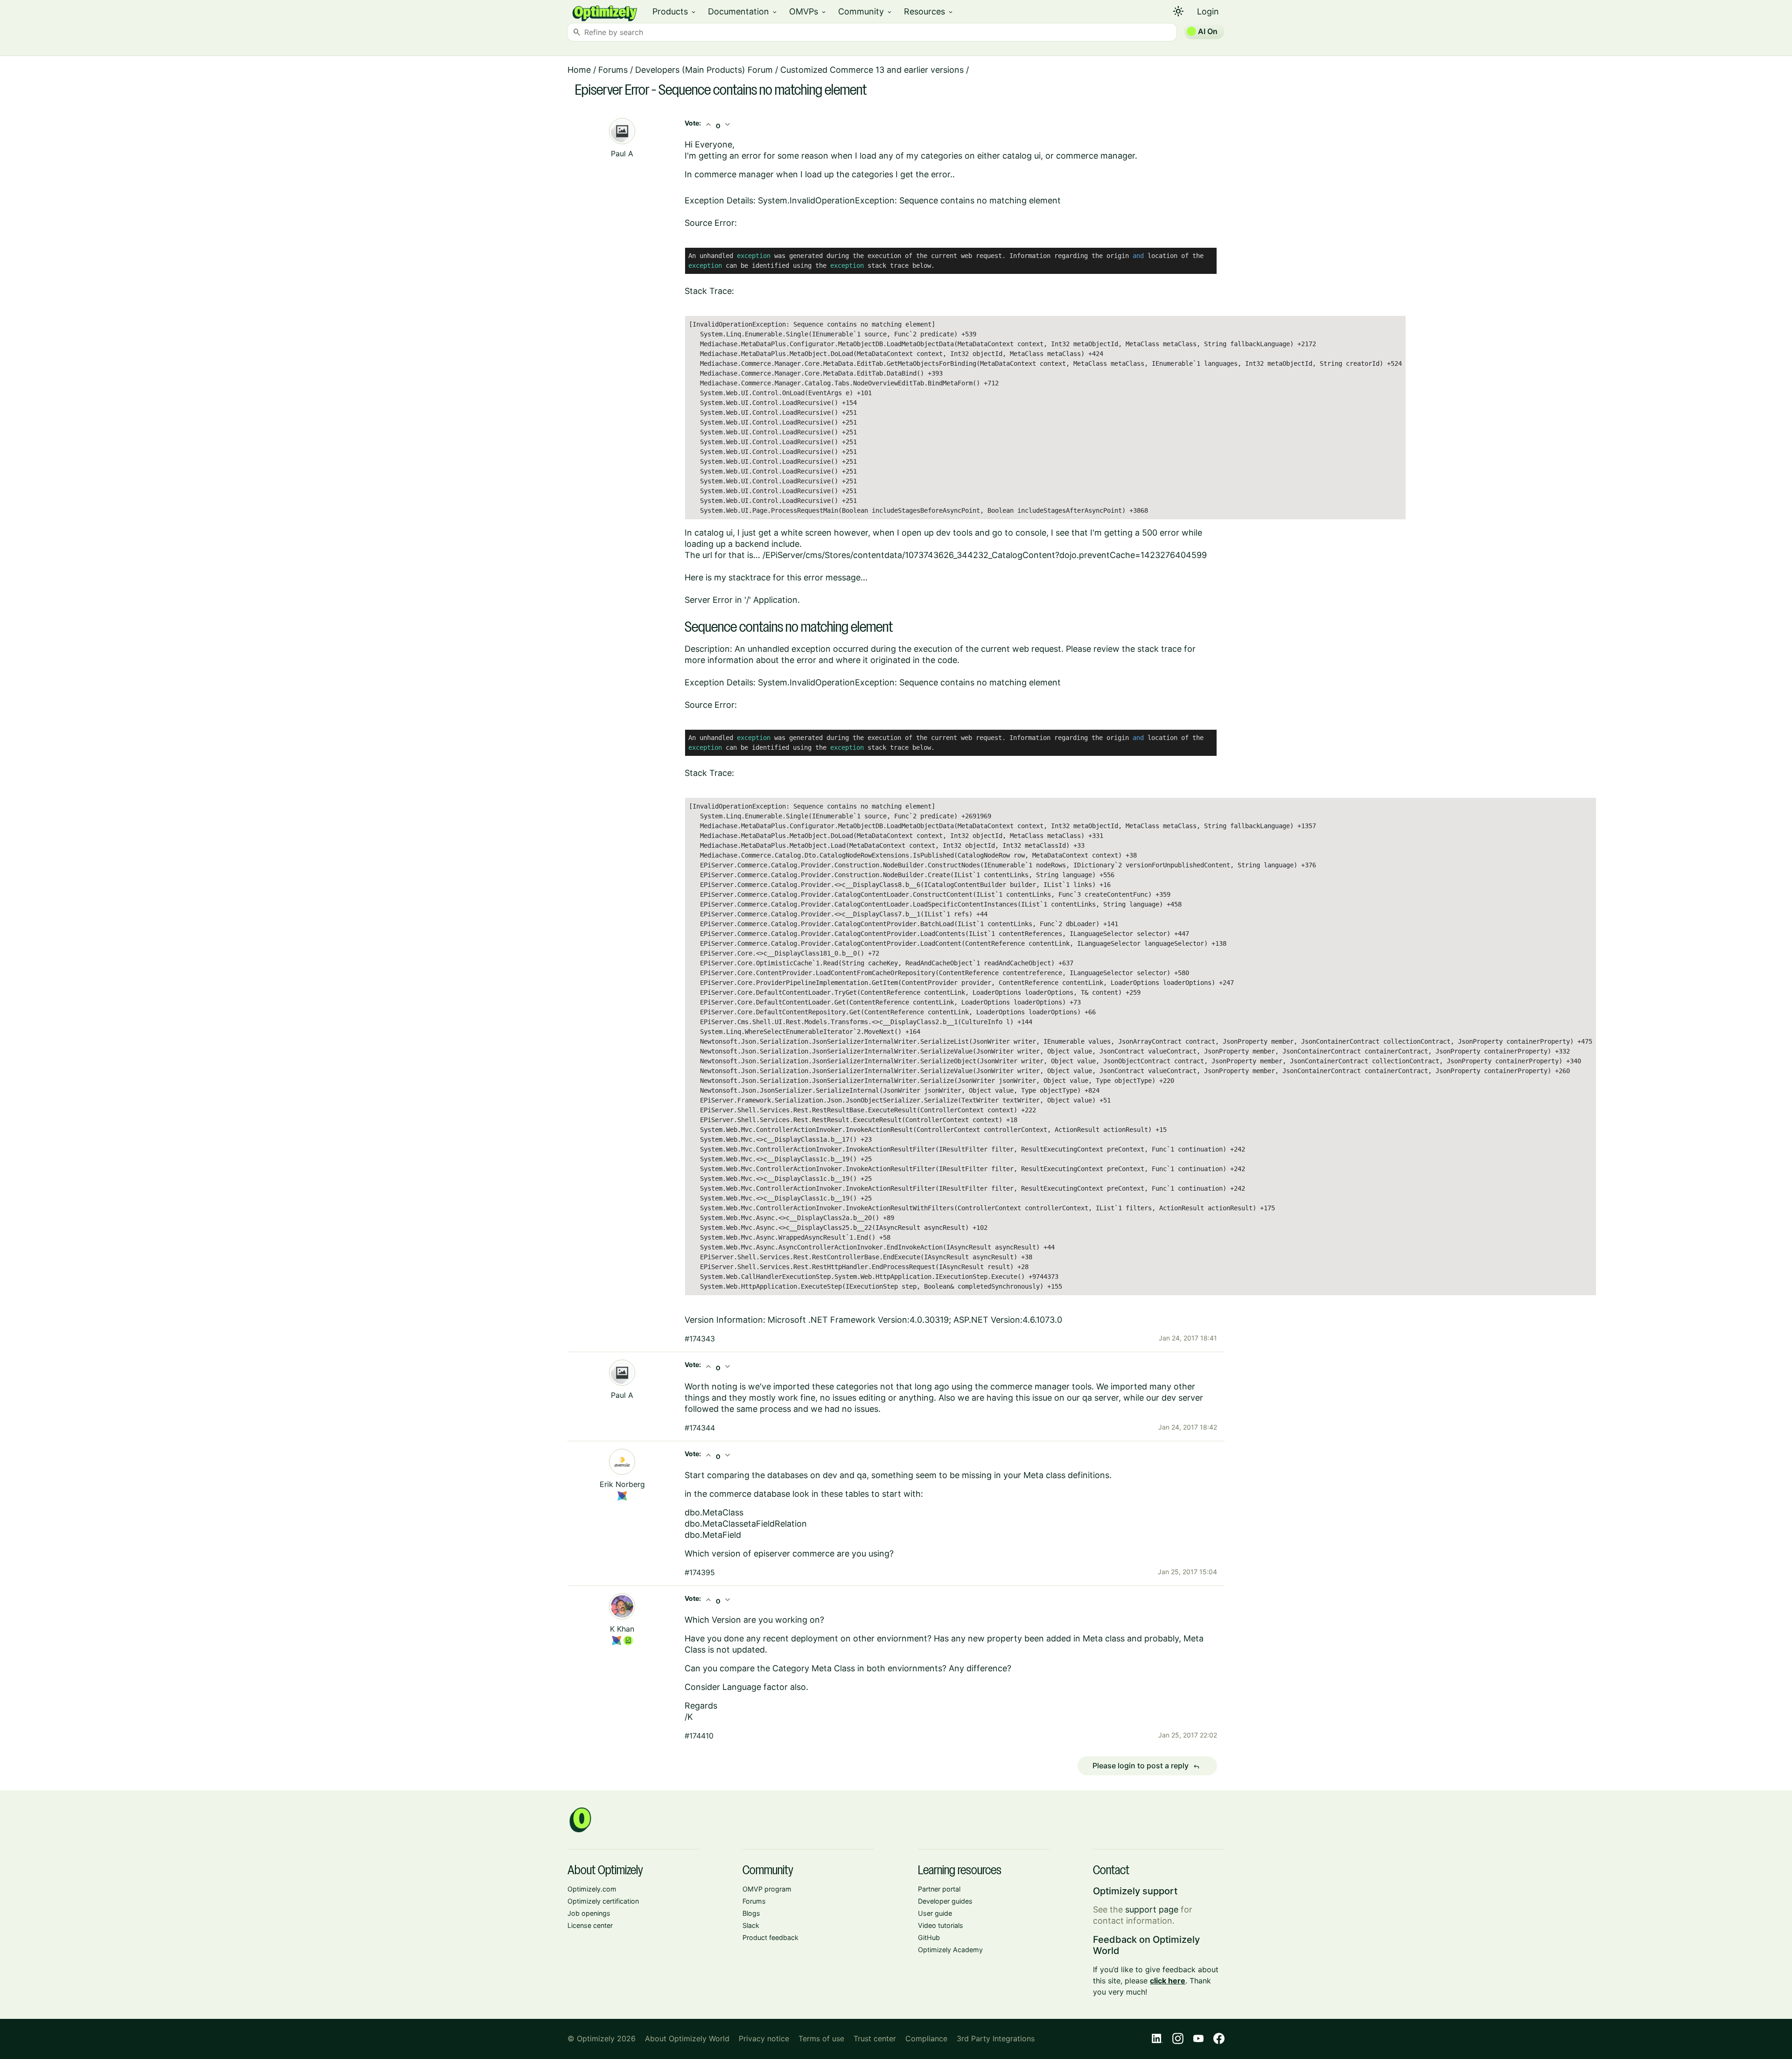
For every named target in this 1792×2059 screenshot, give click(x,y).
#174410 (699, 1736)
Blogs (751, 1913)
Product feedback (770, 1937)
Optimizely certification (603, 1901)
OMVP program (767, 1889)
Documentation (743, 11)
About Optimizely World (687, 2038)
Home (579, 70)
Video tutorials (941, 1925)
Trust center (875, 2038)
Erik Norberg (622, 1484)
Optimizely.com (592, 1889)
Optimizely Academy (950, 1950)
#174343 (700, 1339)
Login (1208, 11)
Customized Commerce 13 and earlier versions (872, 70)
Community (865, 11)
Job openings (589, 1913)
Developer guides (945, 1901)
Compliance (926, 2038)
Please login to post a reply (1146, 1766)
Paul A (622, 154)
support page (1152, 1909)
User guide (935, 1913)
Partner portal (939, 1889)
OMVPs (808, 11)
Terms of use (821, 2038)
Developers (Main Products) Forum (704, 70)
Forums (613, 70)
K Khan (622, 1629)
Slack (751, 1925)
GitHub (929, 1937)
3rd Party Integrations (996, 2038)
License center (590, 1925)
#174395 (700, 1572)
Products (675, 11)
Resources (929, 11)
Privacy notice (764, 2038)
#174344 (700, 1428)
